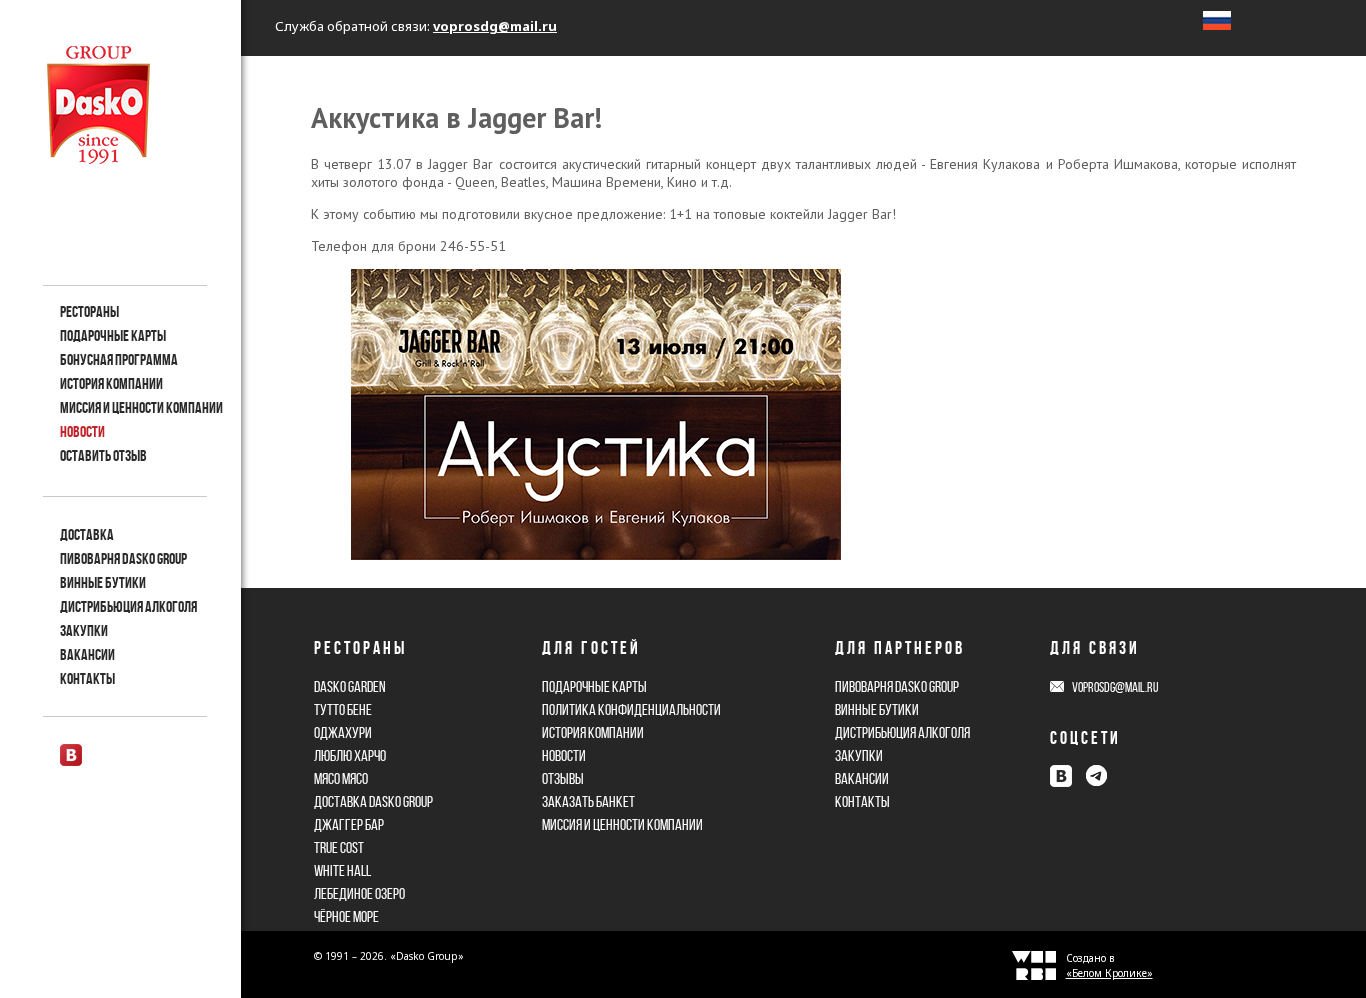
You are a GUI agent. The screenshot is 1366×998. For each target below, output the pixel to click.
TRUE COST (339, 847)
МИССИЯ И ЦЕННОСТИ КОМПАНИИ (141, 407)
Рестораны (89, 311)
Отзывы (563, 778)
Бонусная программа (119, 359)
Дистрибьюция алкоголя (128, 606)
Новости (82, 431)
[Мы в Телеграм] (1096, 776)
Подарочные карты (113, 335)
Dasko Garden (350, 686)
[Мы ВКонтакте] (71, 755)
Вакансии (87, 654)
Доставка (87, 534)
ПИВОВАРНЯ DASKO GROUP (897, 686)
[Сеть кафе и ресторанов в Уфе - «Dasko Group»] (98, 105)
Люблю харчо (350, 755)
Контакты (87, 678)
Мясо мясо (341, 778)
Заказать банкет (588, 801)
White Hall (342, 870)
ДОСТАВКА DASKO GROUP (373, 801)
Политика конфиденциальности (631, 709)
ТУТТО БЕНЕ (343, 709)
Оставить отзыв (103, 455)
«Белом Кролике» (1109, 973)
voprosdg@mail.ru (495, 26)
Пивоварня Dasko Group (123, 558)
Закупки (84, 630)
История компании (111, 383)
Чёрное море (346, 916)
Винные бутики (103, 582)
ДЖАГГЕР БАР (349, 824)
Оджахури (343, 732)
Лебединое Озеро (359, 893)
